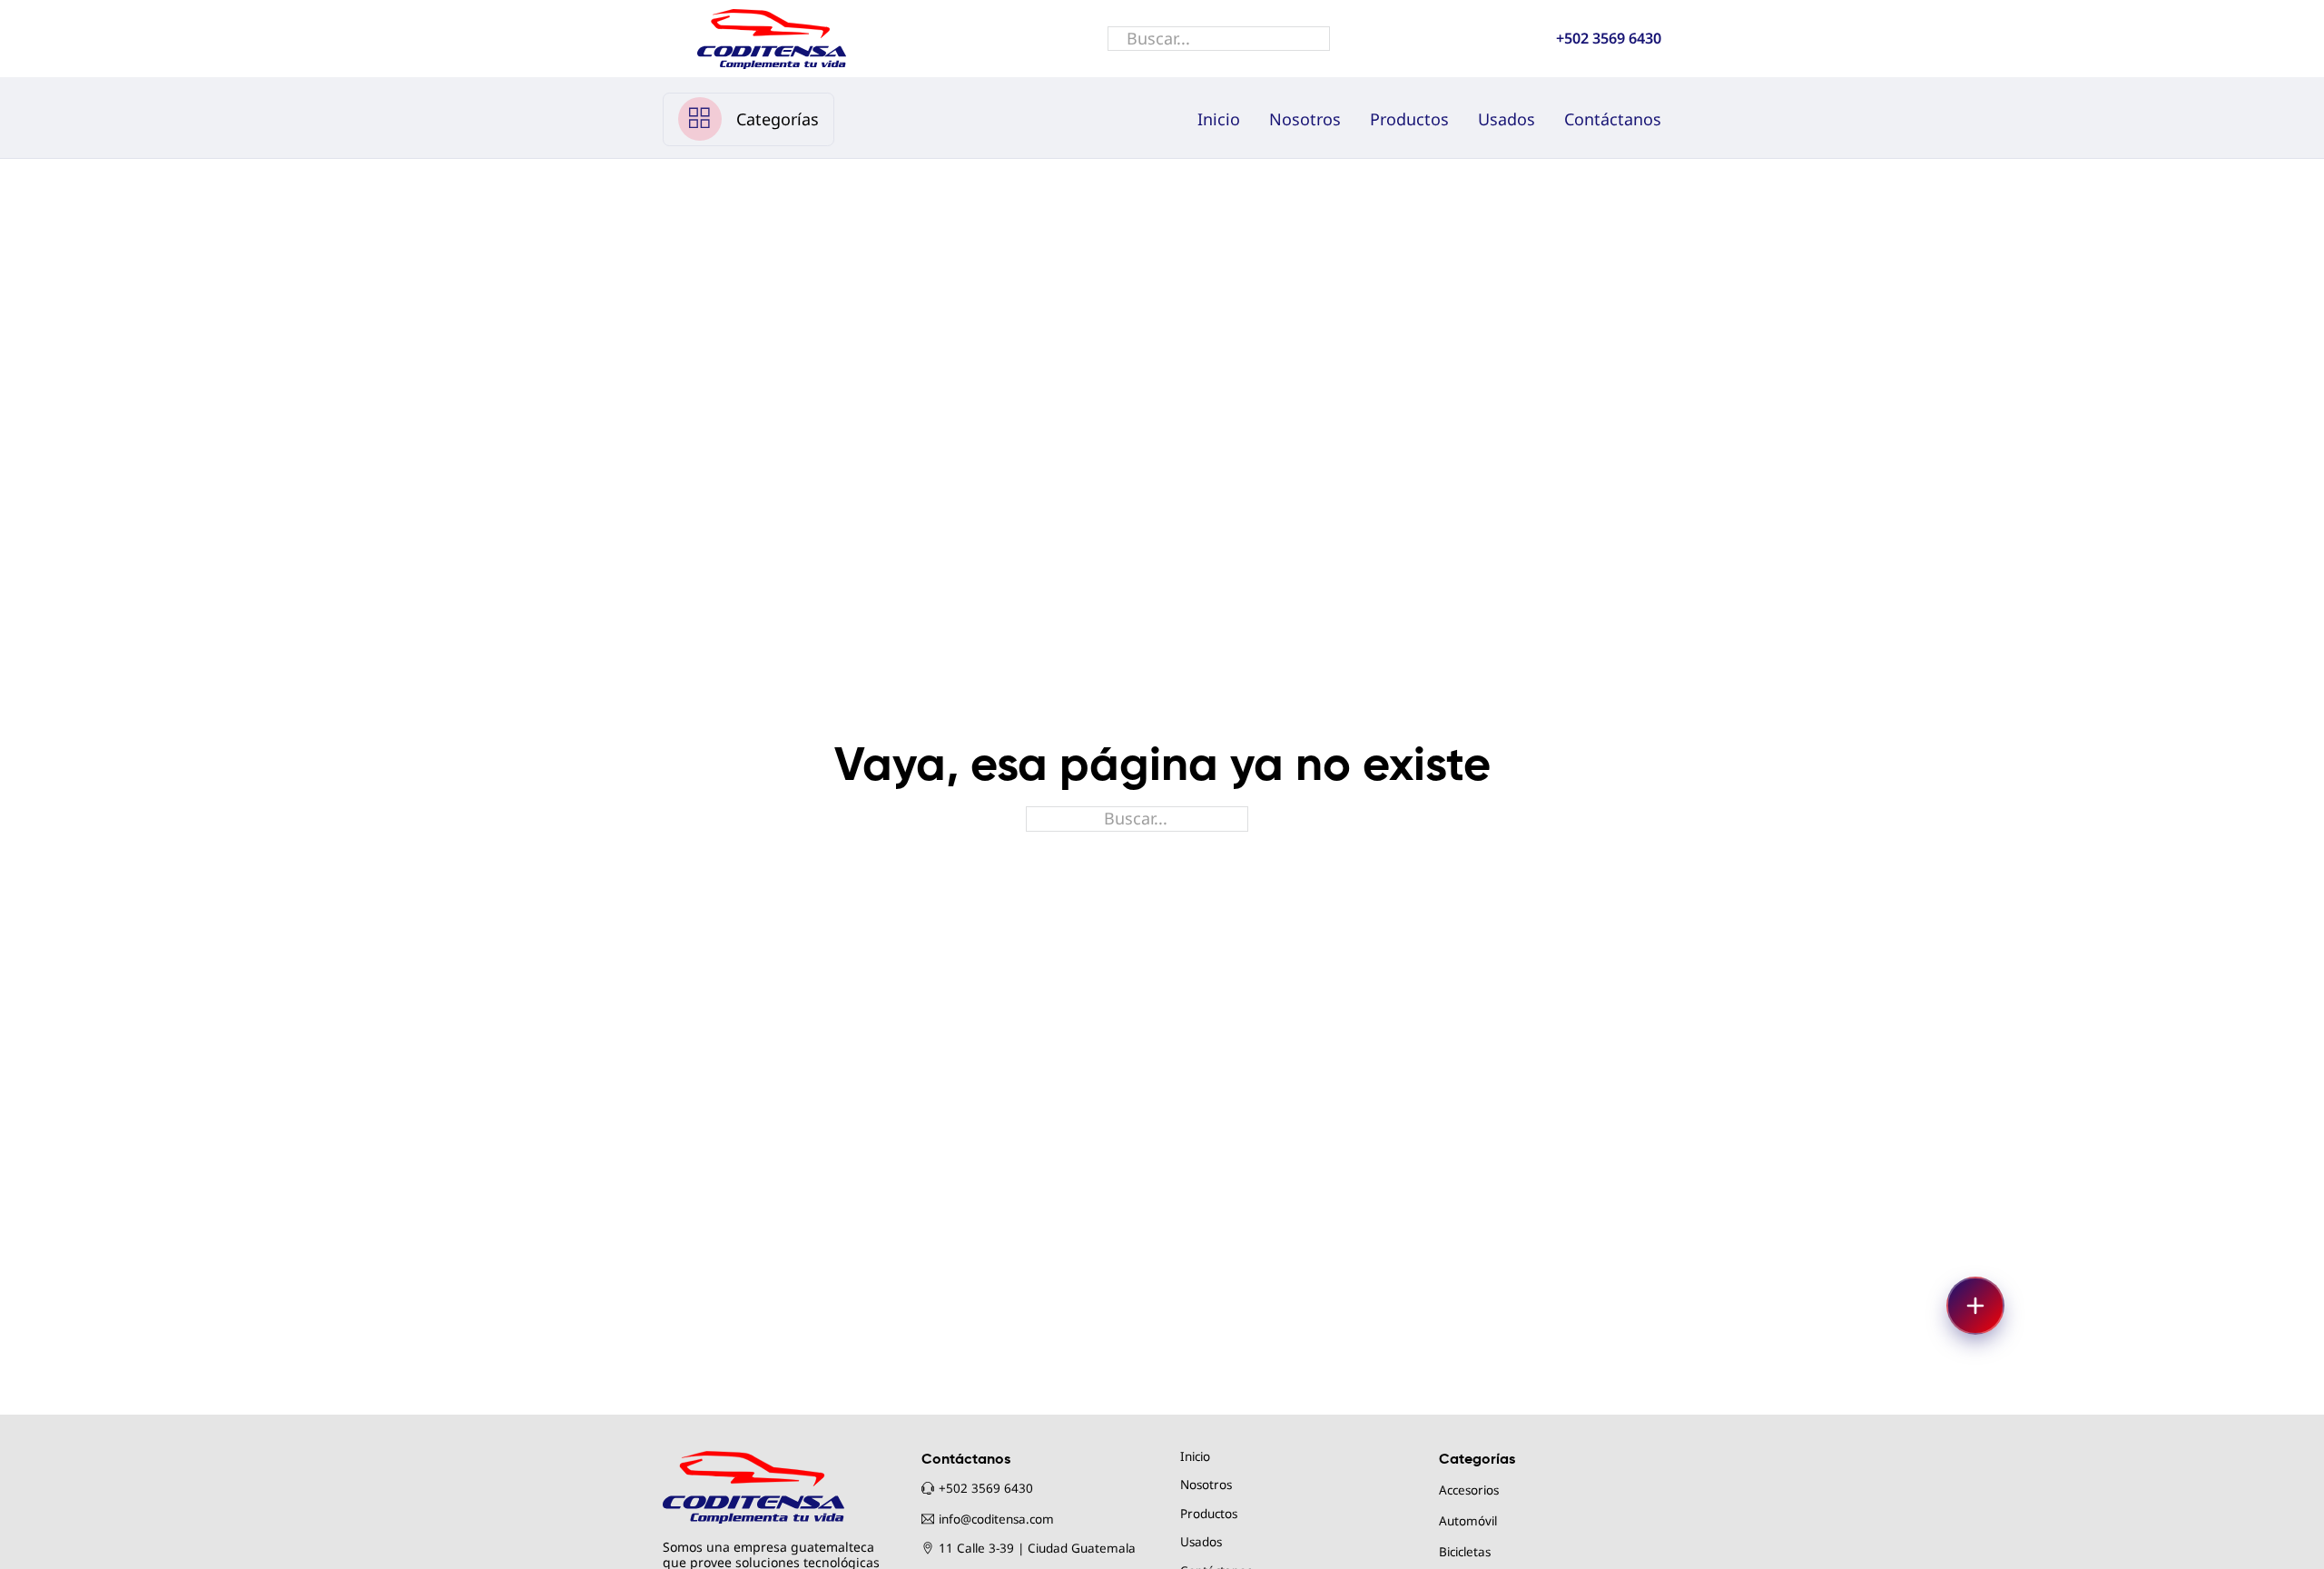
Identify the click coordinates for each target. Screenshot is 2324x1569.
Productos (1409, 119)
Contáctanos (1613, 119)
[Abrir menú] (1975, 1306)
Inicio (1219, 119)
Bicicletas (1465, 1552)
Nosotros (1305, 119)
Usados (1507, 119)
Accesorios (1469, 1490)
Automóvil (1468, 1521)
